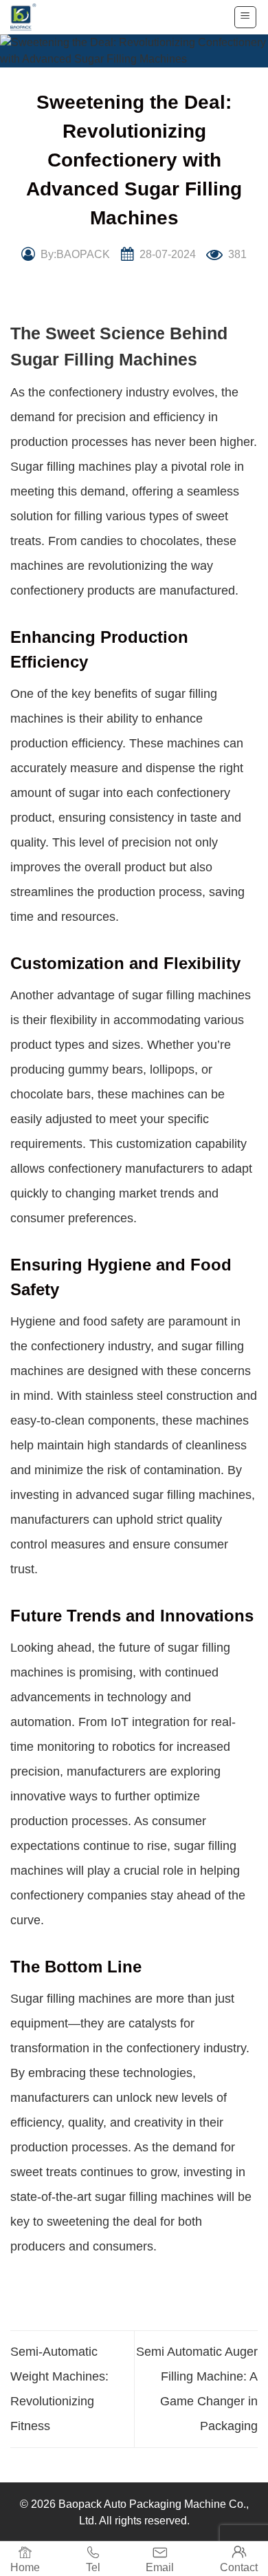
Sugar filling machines (71, 467)
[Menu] (246, 17)
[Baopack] (31, 17)
